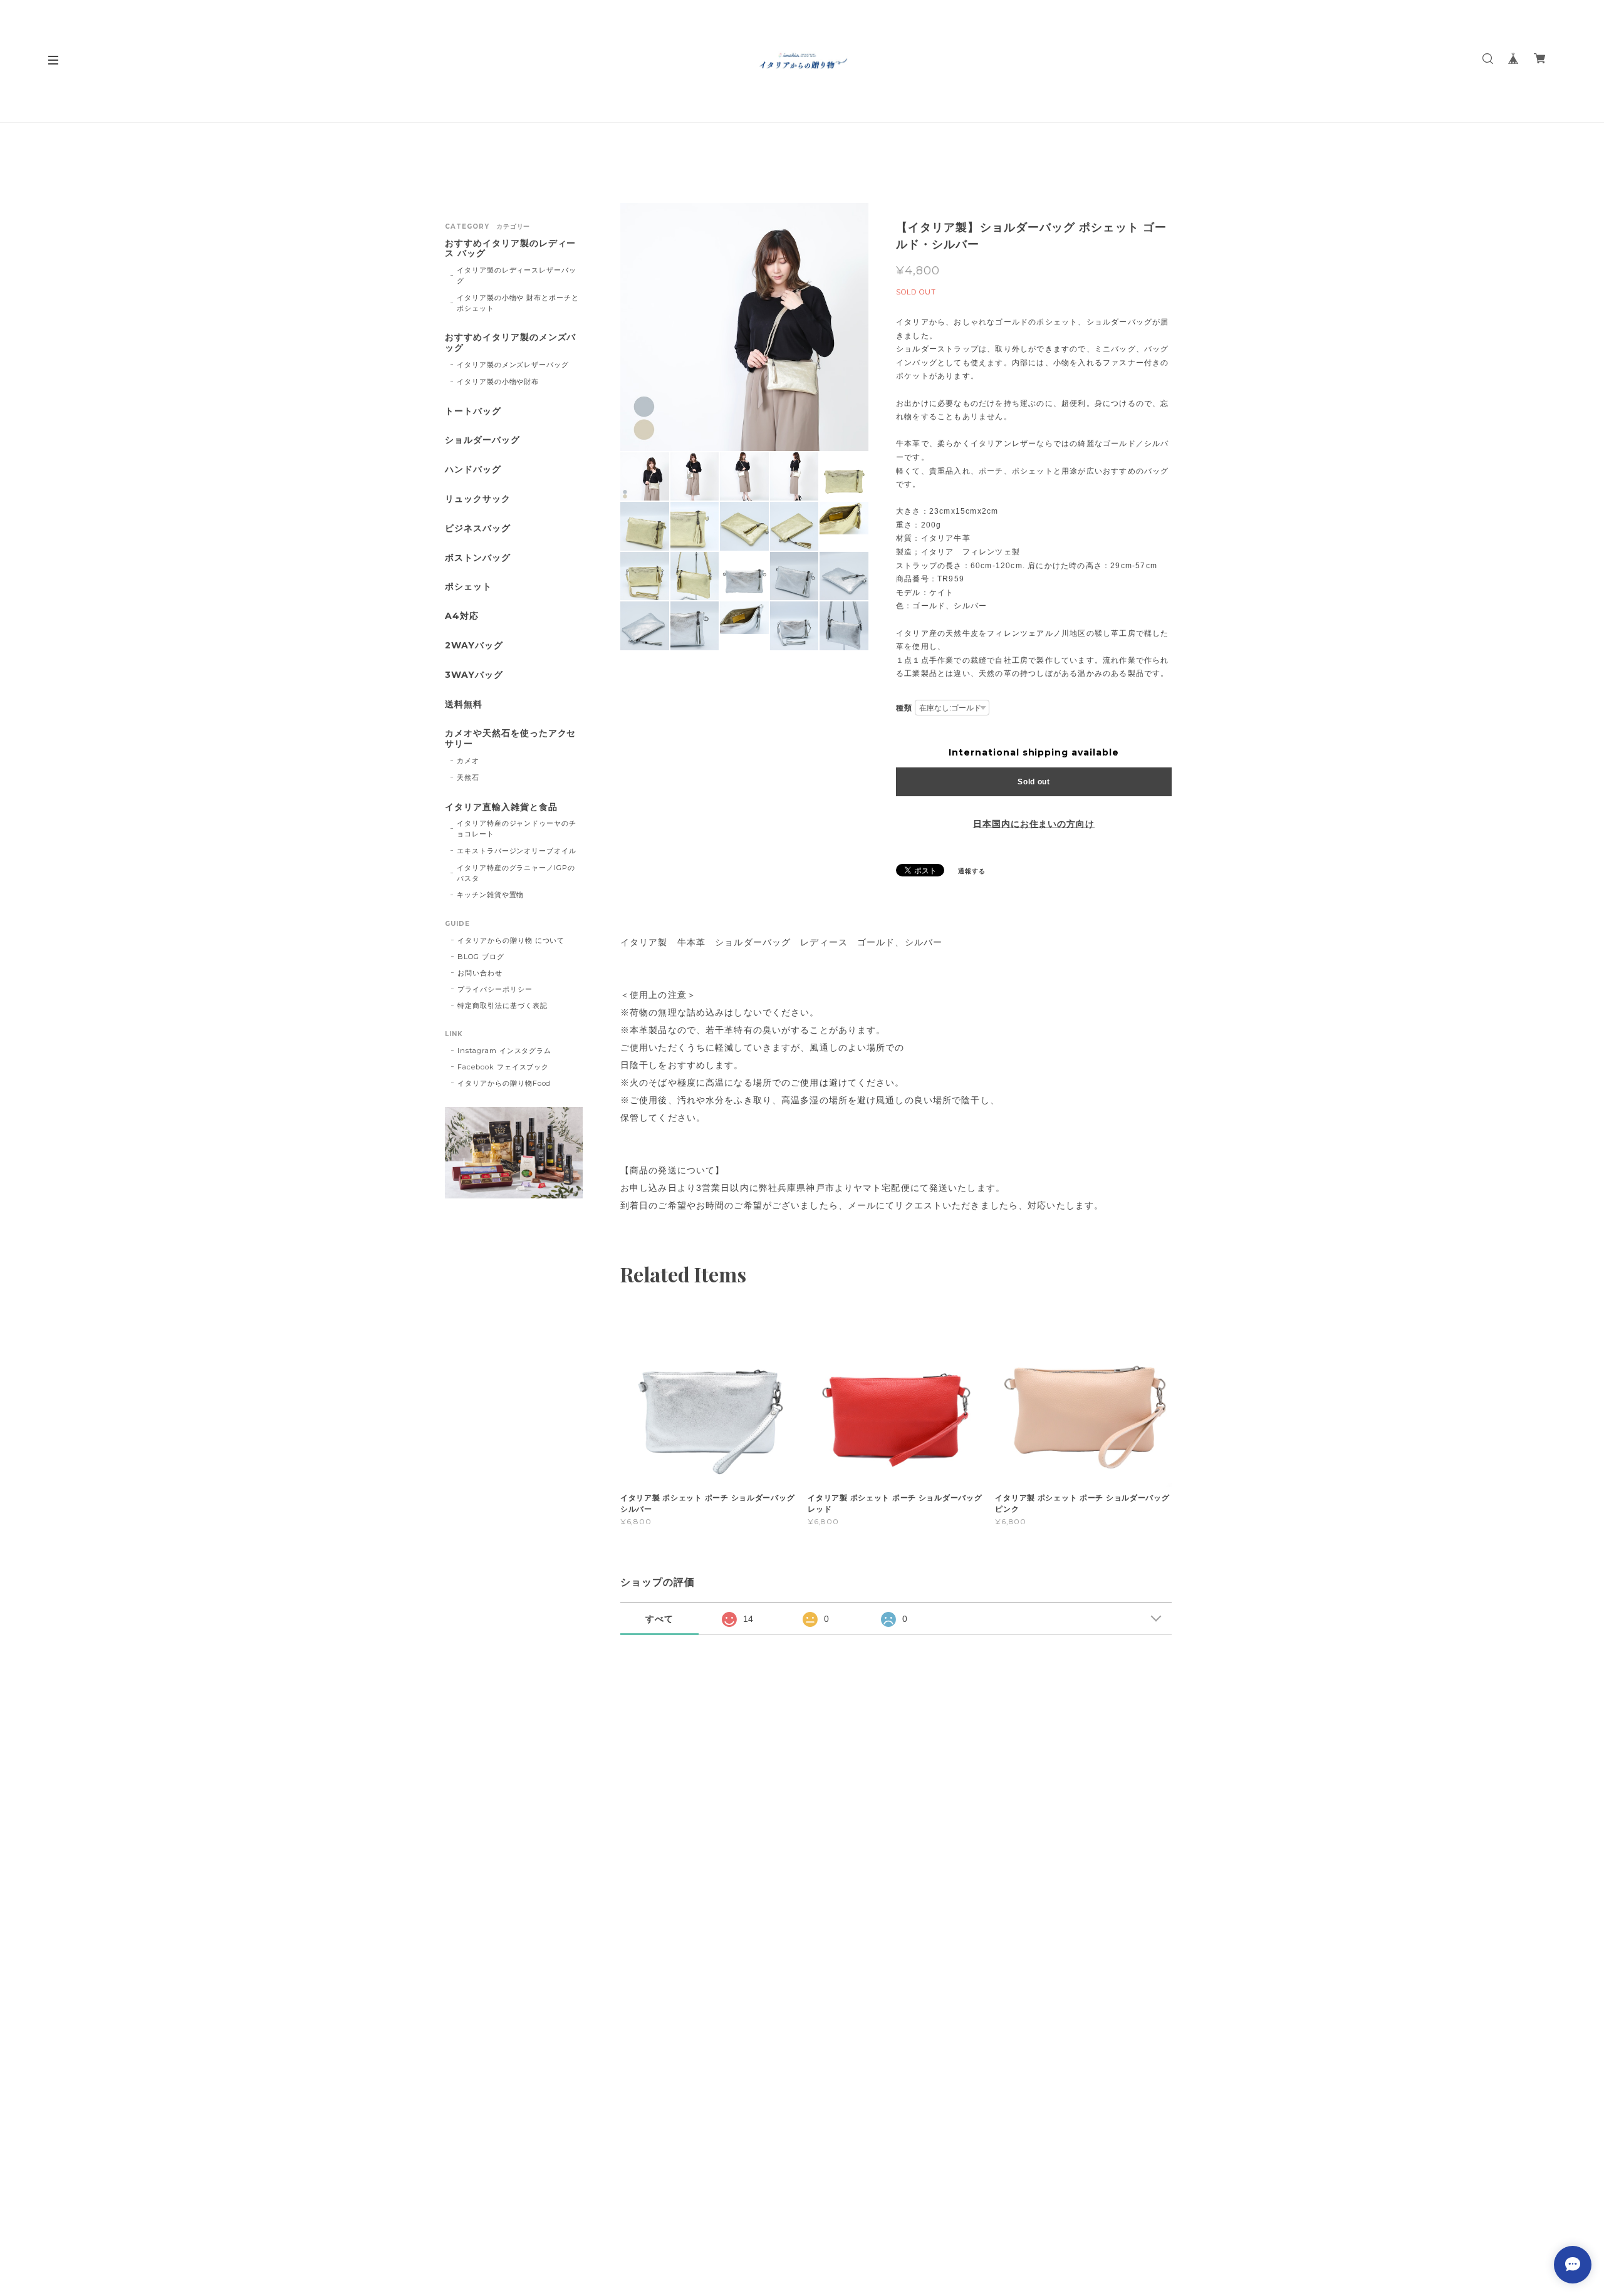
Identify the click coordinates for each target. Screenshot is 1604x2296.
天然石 (468, 777)
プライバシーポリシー (495, 989)
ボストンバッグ (478, 558)
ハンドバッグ (473, 470)
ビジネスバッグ (478, 528)
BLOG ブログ (481, 957)
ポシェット (468, 587)
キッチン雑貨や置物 (491, 895)
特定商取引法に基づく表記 (503, 1005)
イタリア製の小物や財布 (498, 382)
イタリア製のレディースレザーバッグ (517, 275)
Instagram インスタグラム (504, 1051)
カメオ (468, 761)
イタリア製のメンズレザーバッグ (513, 365)
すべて (659, 1619)
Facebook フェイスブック (503, 1067)
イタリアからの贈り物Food (504, 1083)
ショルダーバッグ (482, 440)
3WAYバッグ (474, 675)
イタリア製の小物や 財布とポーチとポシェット (518, 303)
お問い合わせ (480, 973)
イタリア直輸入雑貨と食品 (501, 807)
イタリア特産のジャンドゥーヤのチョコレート (517, 829)
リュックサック (478, 499)
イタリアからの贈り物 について (511, 940)
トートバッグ (473, 411)
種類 (904, 708)
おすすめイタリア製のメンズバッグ (510, 343)
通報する (972, 871)
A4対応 (462, 616)
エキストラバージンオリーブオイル (517, 851)
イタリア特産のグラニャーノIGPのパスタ (516, 873)
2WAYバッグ (474, 646)
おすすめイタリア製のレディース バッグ (510, 249)
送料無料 (464, 704)
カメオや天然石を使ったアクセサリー (510, 739)
